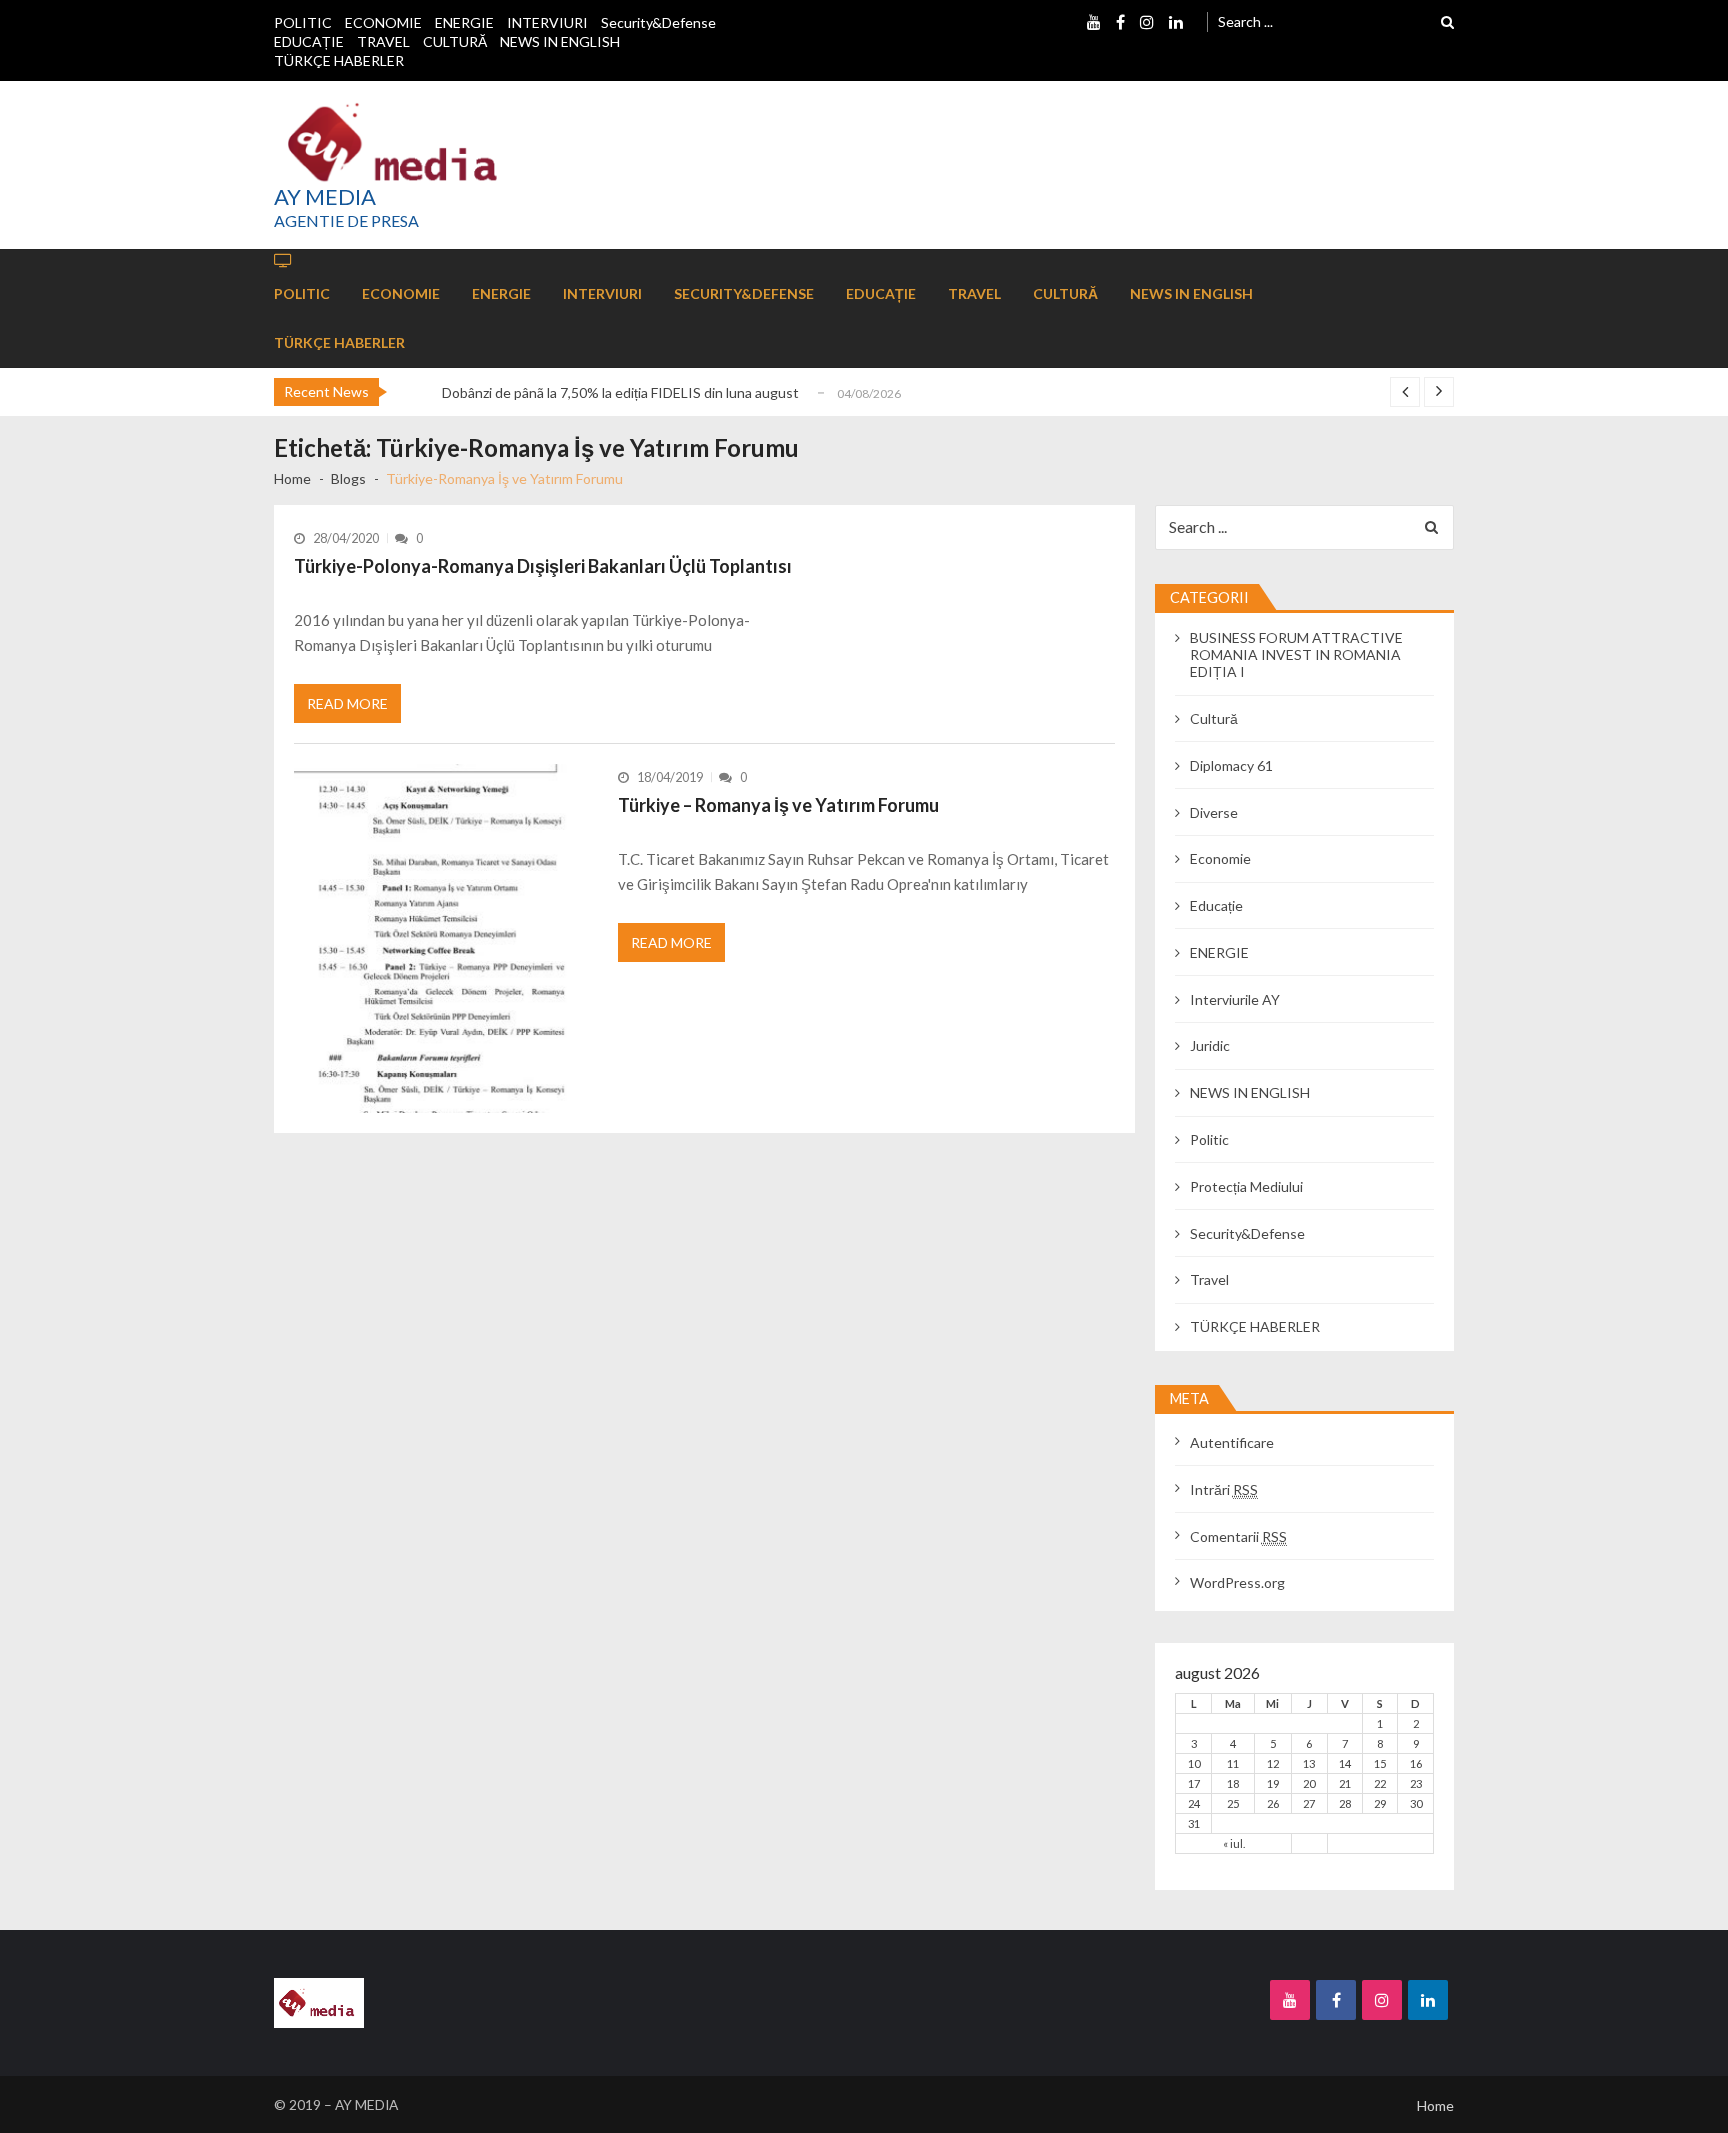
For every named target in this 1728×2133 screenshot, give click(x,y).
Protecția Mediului (1246, 1186)
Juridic (1210, 1045)
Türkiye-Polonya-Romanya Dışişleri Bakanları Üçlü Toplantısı (543, 566)
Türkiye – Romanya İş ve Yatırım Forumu (778, 805)
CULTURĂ (455, 41)
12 (1273, 1763)
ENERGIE (464, 22)
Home (1435, 2105)
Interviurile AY (1235, 999)
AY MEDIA (325, 197)
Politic (1209, 1139)
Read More (347, 703)
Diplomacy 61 (1231, 765)
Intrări (1224, 1489)
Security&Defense (658, 22)
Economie (1220, 858)
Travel (1209, 1279)
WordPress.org (1237, 1582)
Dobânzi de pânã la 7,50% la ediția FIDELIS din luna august (620, 392)
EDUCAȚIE (309, 41)
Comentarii (1238, 1536)
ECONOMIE (383, 22)
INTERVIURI (547, 22)
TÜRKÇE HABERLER (339, 60)
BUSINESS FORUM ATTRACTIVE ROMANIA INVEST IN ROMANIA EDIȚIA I (1296, 654)
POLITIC (303, 22)
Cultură (1214, 718)
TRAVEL (383, 41)
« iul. (1234, 1843)
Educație (1216, 905)
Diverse (1214, 812)
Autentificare (1232, 1442)
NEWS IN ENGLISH (560, 41)
